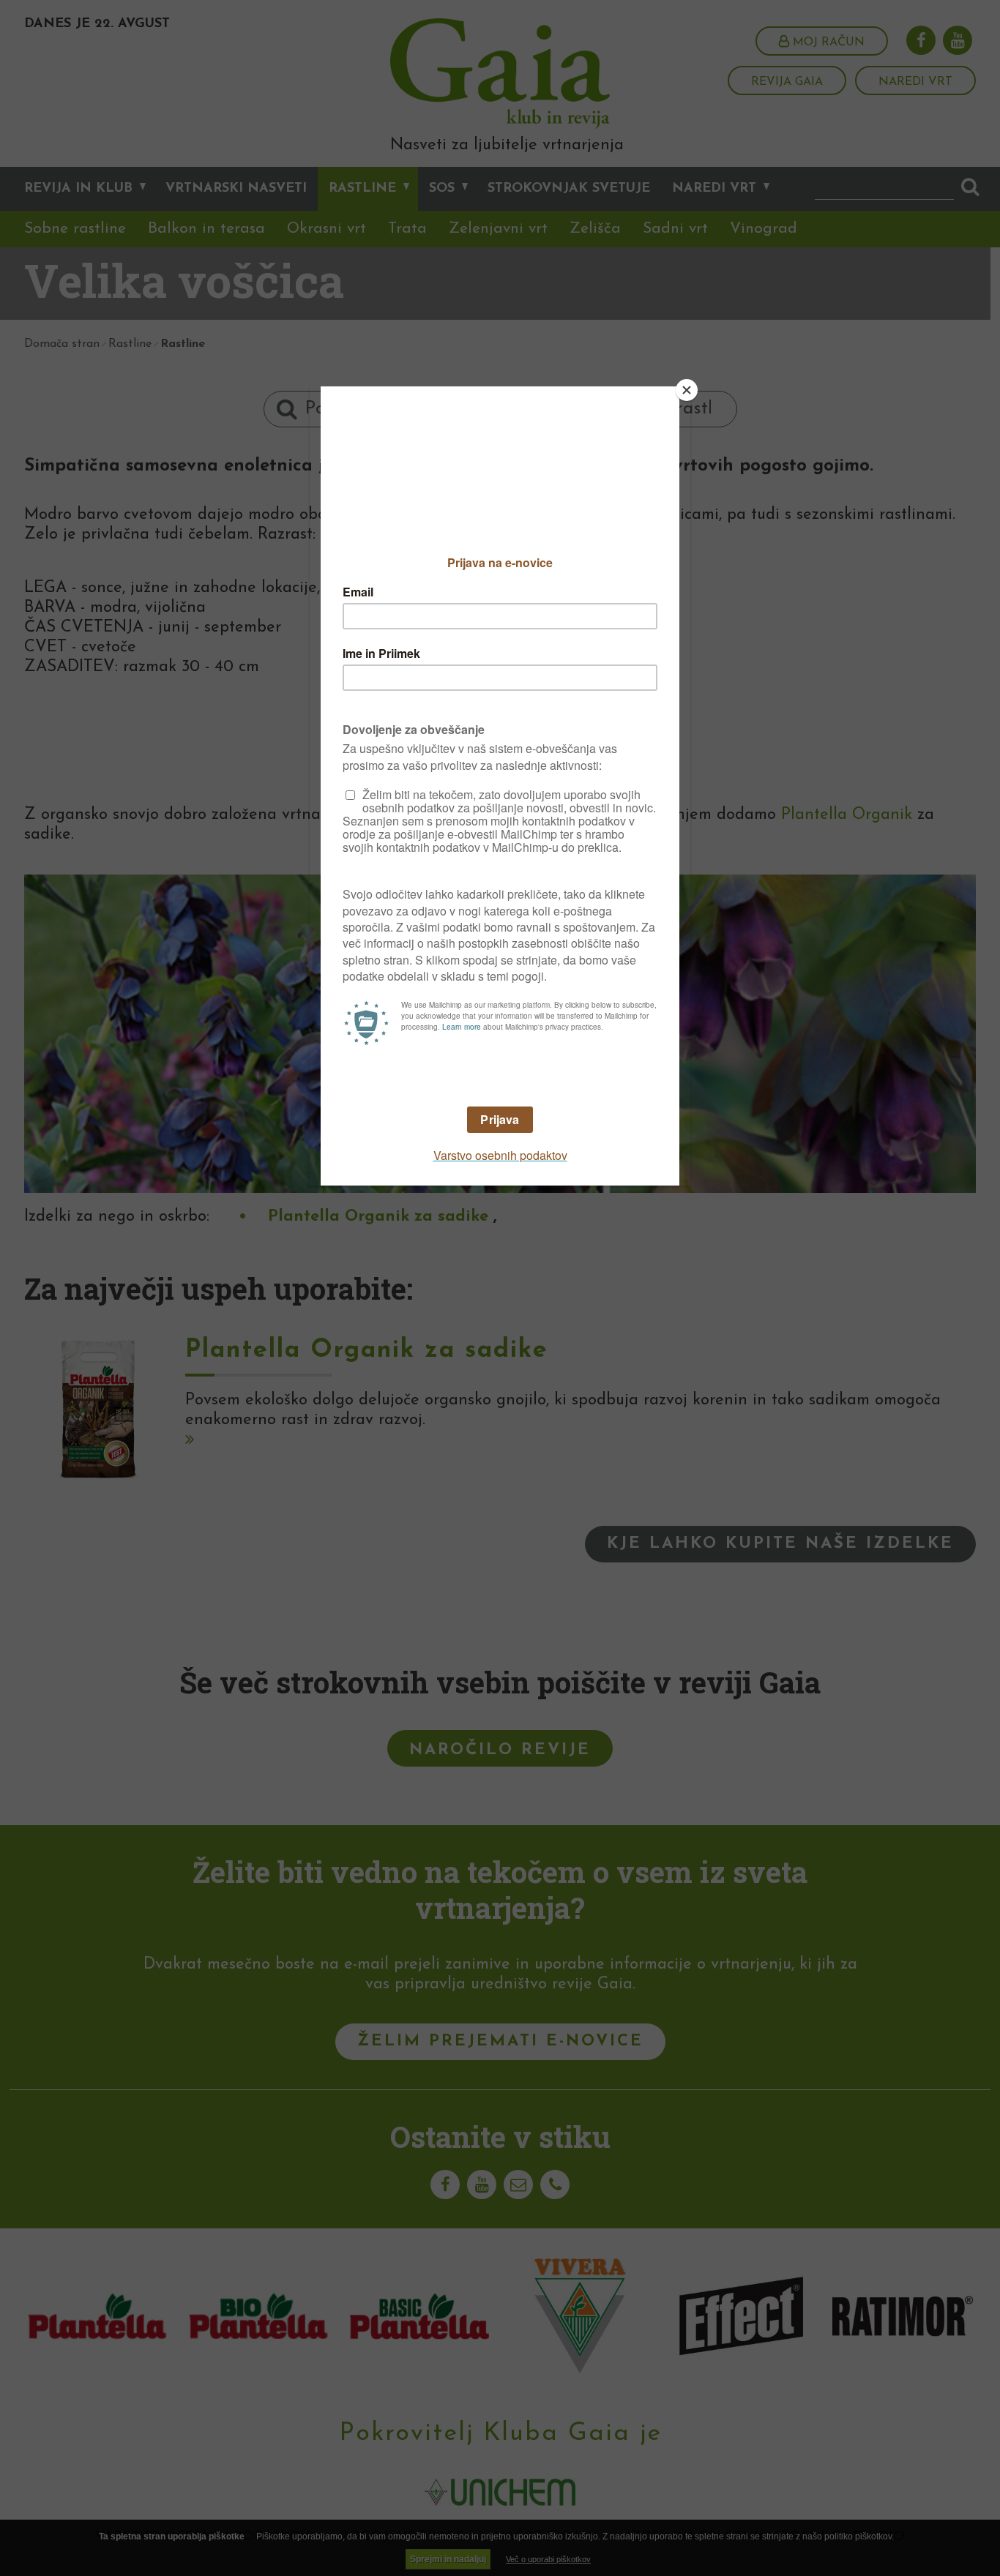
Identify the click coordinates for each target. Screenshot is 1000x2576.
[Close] (687, 390)
